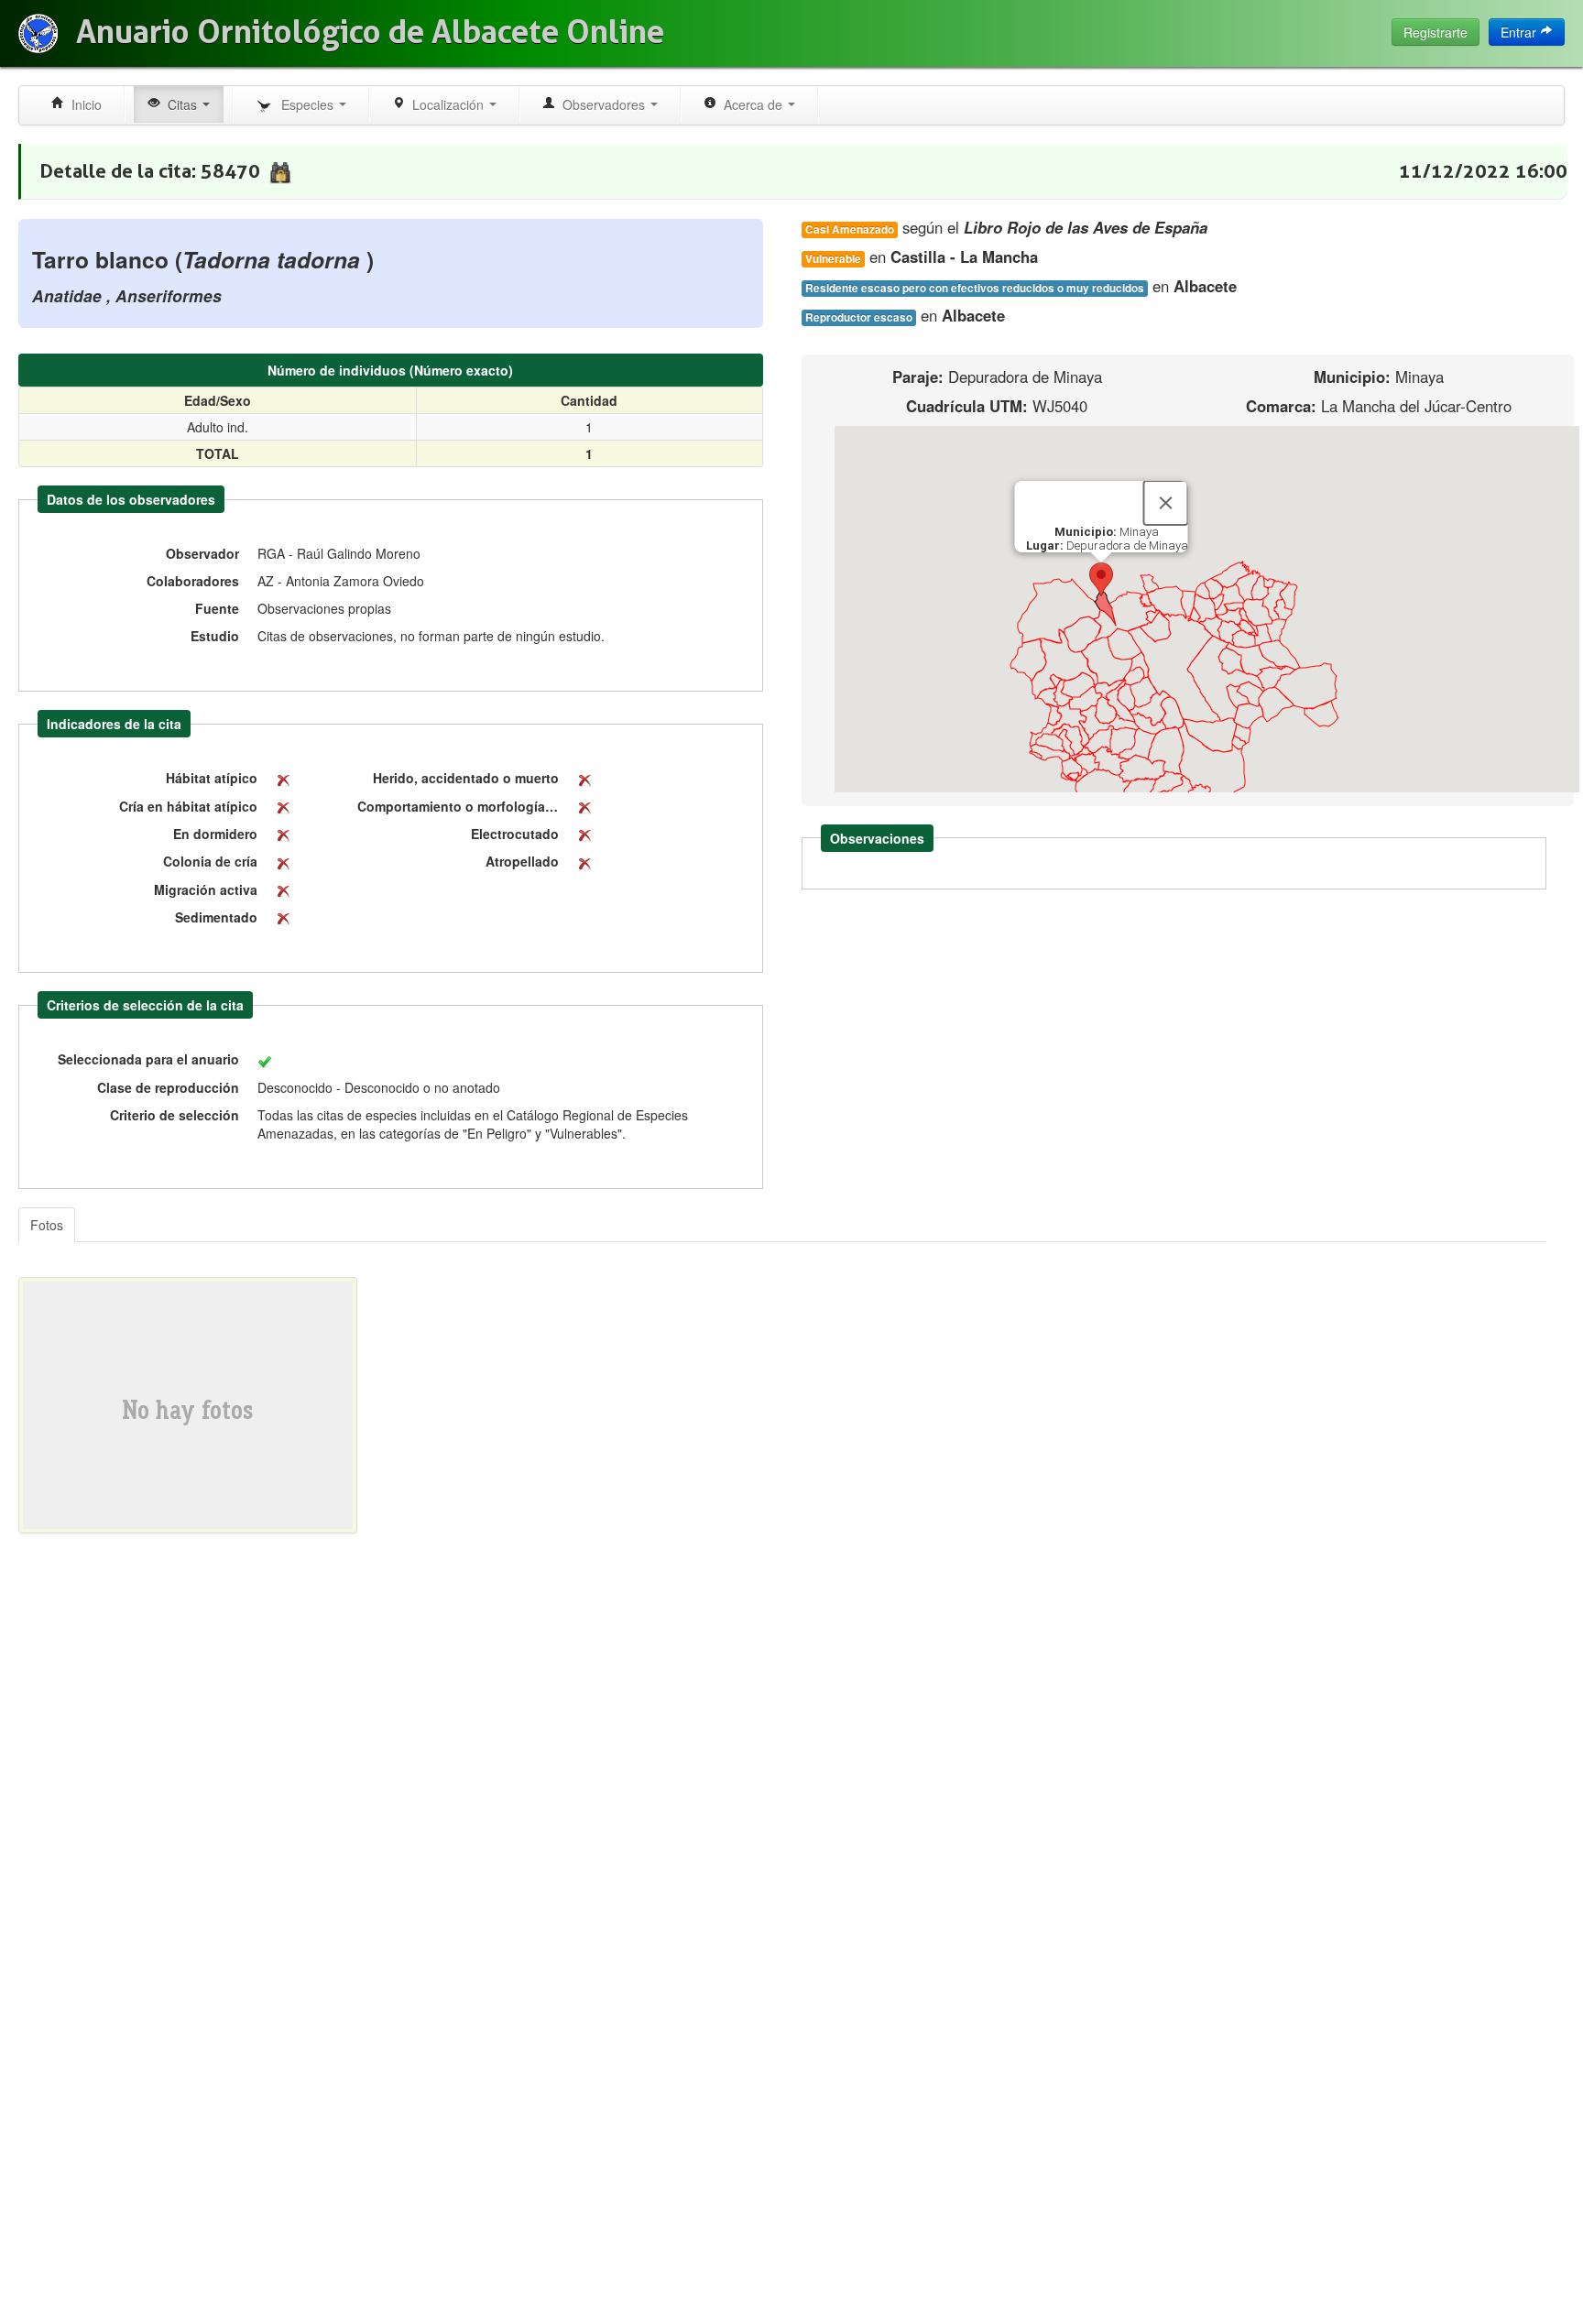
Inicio (83, 104)
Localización (446, 104)
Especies (306, 104)
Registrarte (1436, 32)
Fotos (47, 1225)
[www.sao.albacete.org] (38, 33)
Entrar (1520, 32)
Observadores (602, 104)
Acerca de (751, 104)
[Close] (1165, 503)
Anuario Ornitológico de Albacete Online (370, 32)
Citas (180, 104)
